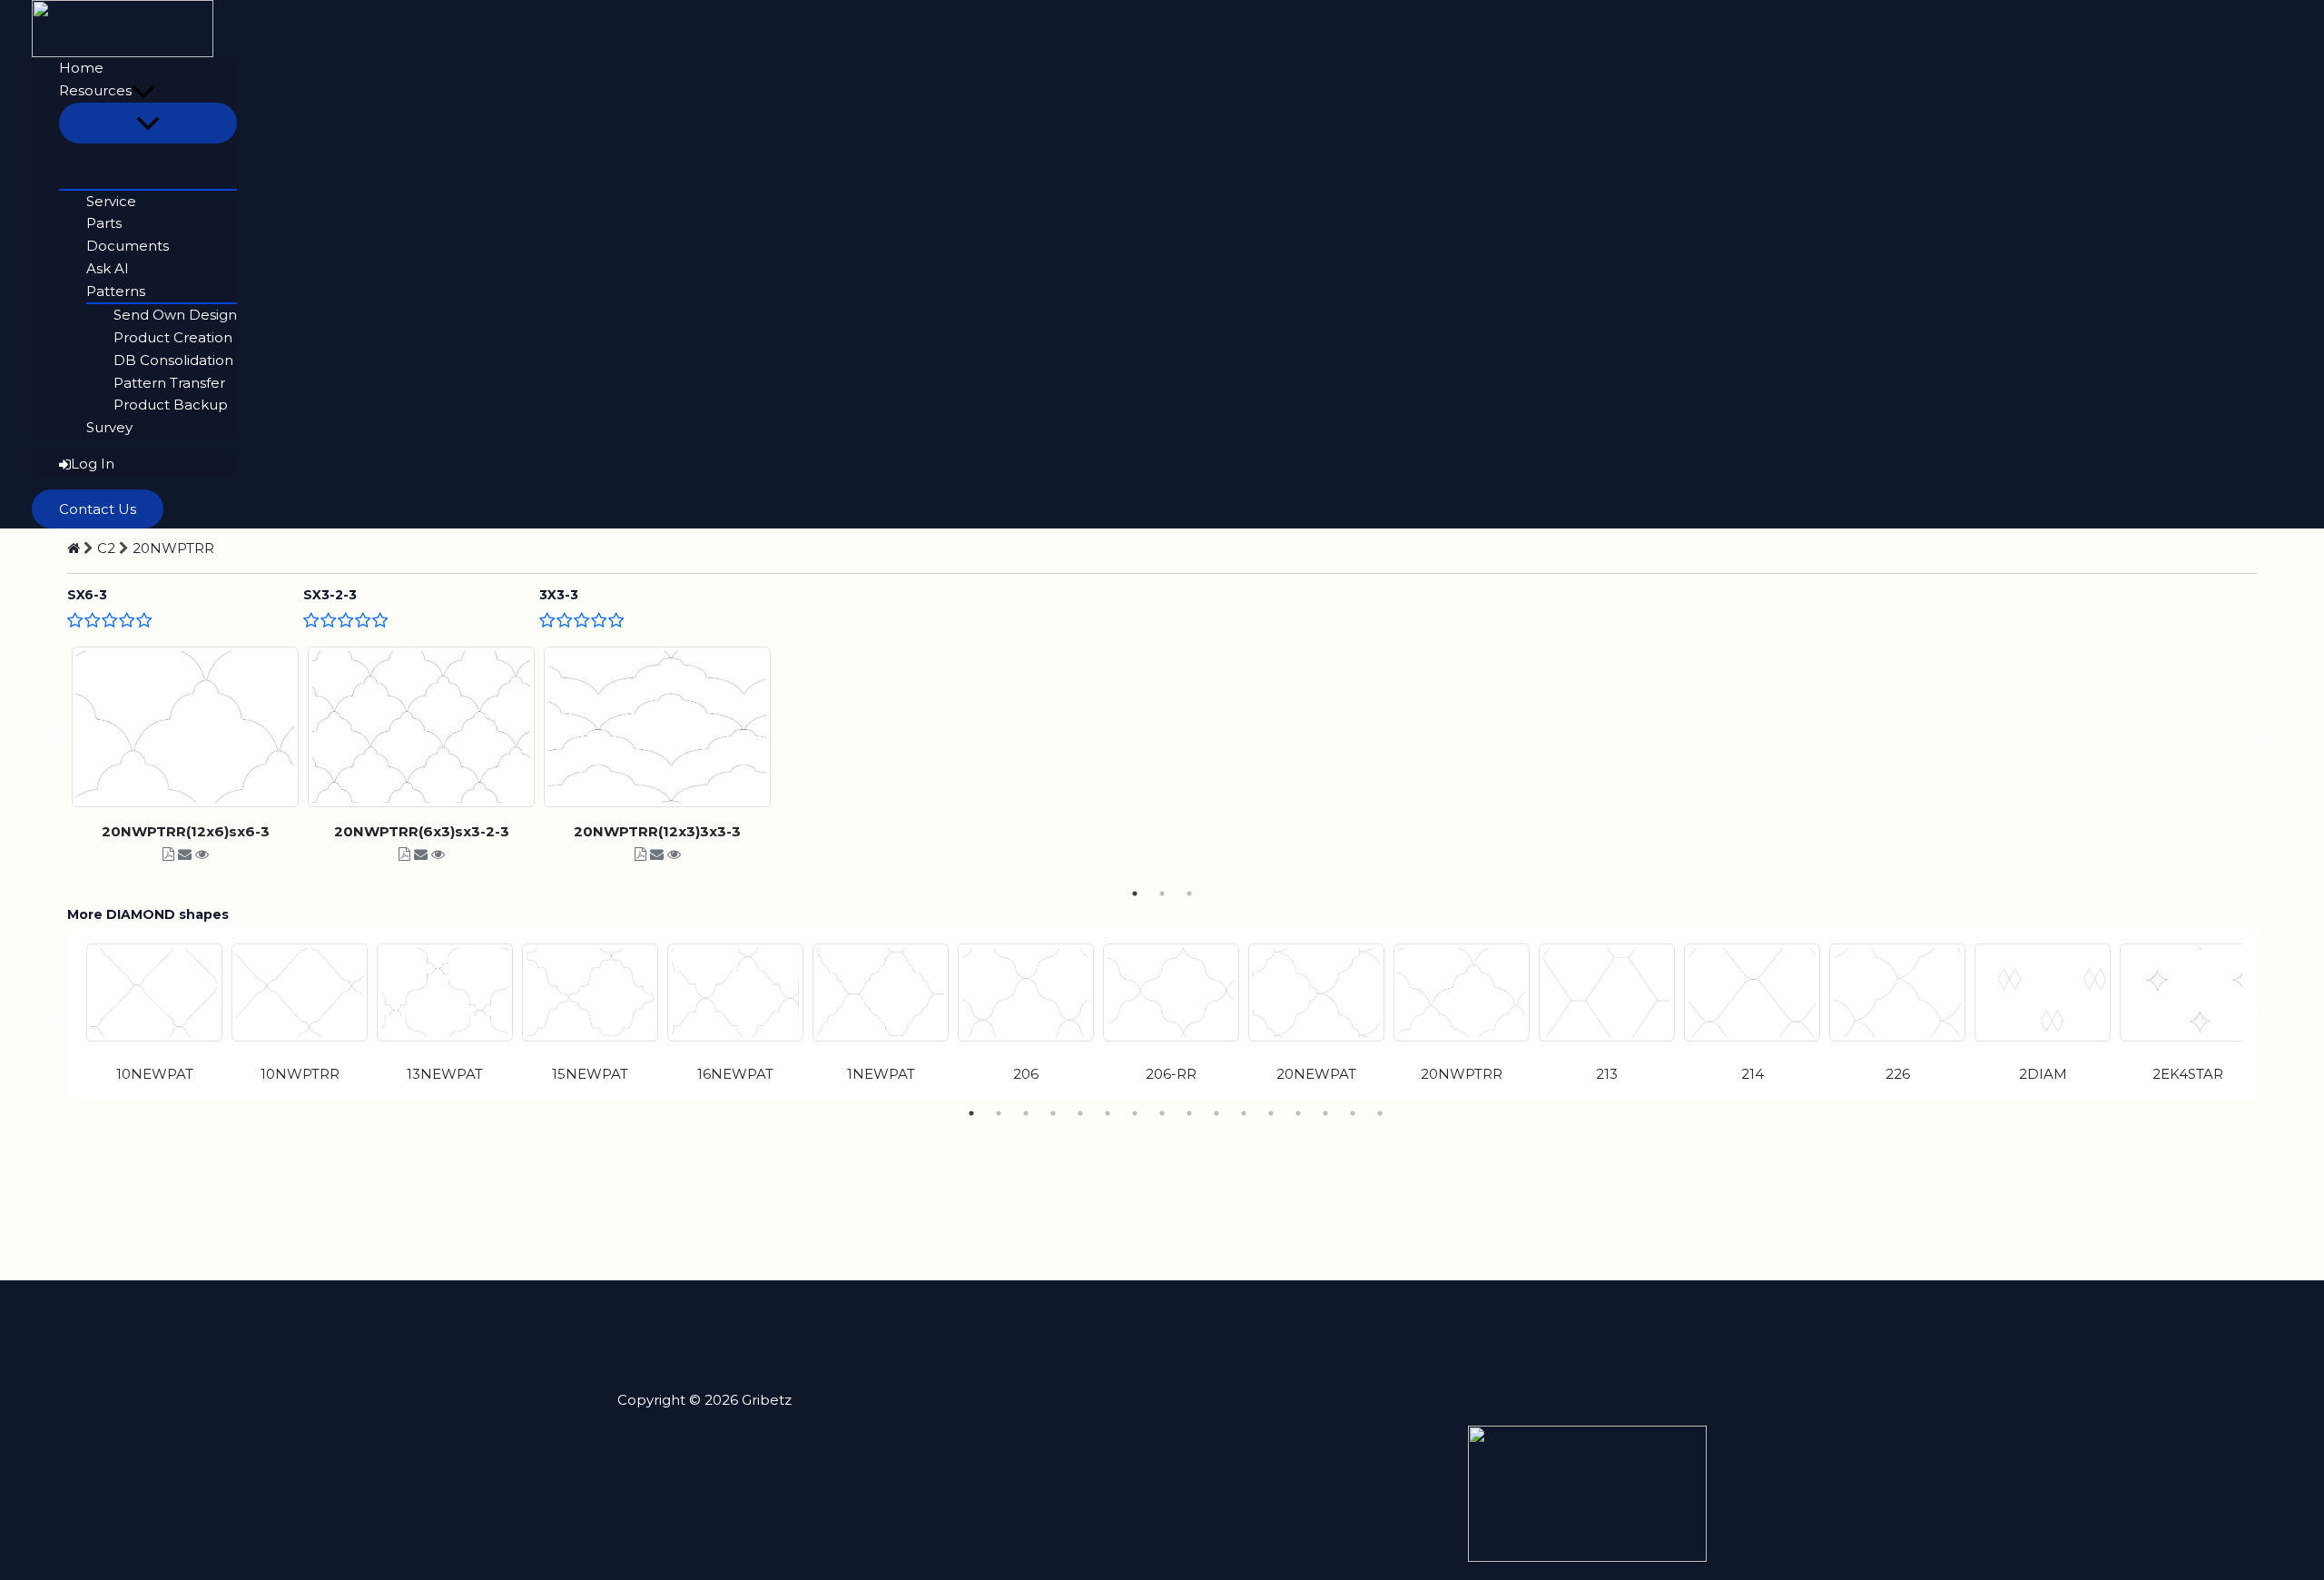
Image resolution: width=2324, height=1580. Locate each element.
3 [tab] (1189, 894)
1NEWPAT (881, 1074)
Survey (109, 427)
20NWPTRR (173, 548)
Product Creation (173, 337)
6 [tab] (1108, 1113)
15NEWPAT (590, 1074)
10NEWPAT (155, 1074)
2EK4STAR (2188, 1074)
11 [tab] (1244, 1113)
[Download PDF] (168, 854)
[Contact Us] (185, 854)
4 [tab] (1053, 1113)
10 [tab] (1216, 1113)
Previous (54, 734)
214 (1753, 1074)
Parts (104, 223)
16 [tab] (1380, 1113)
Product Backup (171, 405)
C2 (106, 548)
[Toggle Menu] (148, 123)
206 (1026, 1074)
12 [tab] (1271, 1113)
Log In (93, 464)
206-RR (1171, 1074)
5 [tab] (1080, 1113)
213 (1607, 1074)
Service (111, 201)
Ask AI (108, 268)
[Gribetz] (123, 27)
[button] (98, 509)
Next (2270, 734)
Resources (95, 90)
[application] (143, 91)
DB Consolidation (173, 360)
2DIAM (2043, 1074)
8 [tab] (1162, 1113)
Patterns (116, 291)
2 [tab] (1162, 894)
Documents (128, 246)
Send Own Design (175, 315)
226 (1898, 1074)
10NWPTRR (300, 1074)
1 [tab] (1135, 894)
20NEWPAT (1316, 1074)
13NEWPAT (445, 1074)
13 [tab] (1298, 1113)
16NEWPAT (735, 1074)
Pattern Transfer (169, 383)
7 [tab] (1135, 1113)
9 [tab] (1189, 1113)
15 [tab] (1353, 1113)
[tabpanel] (185, 734)
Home (81, 68)
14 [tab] (1325, 1113)
